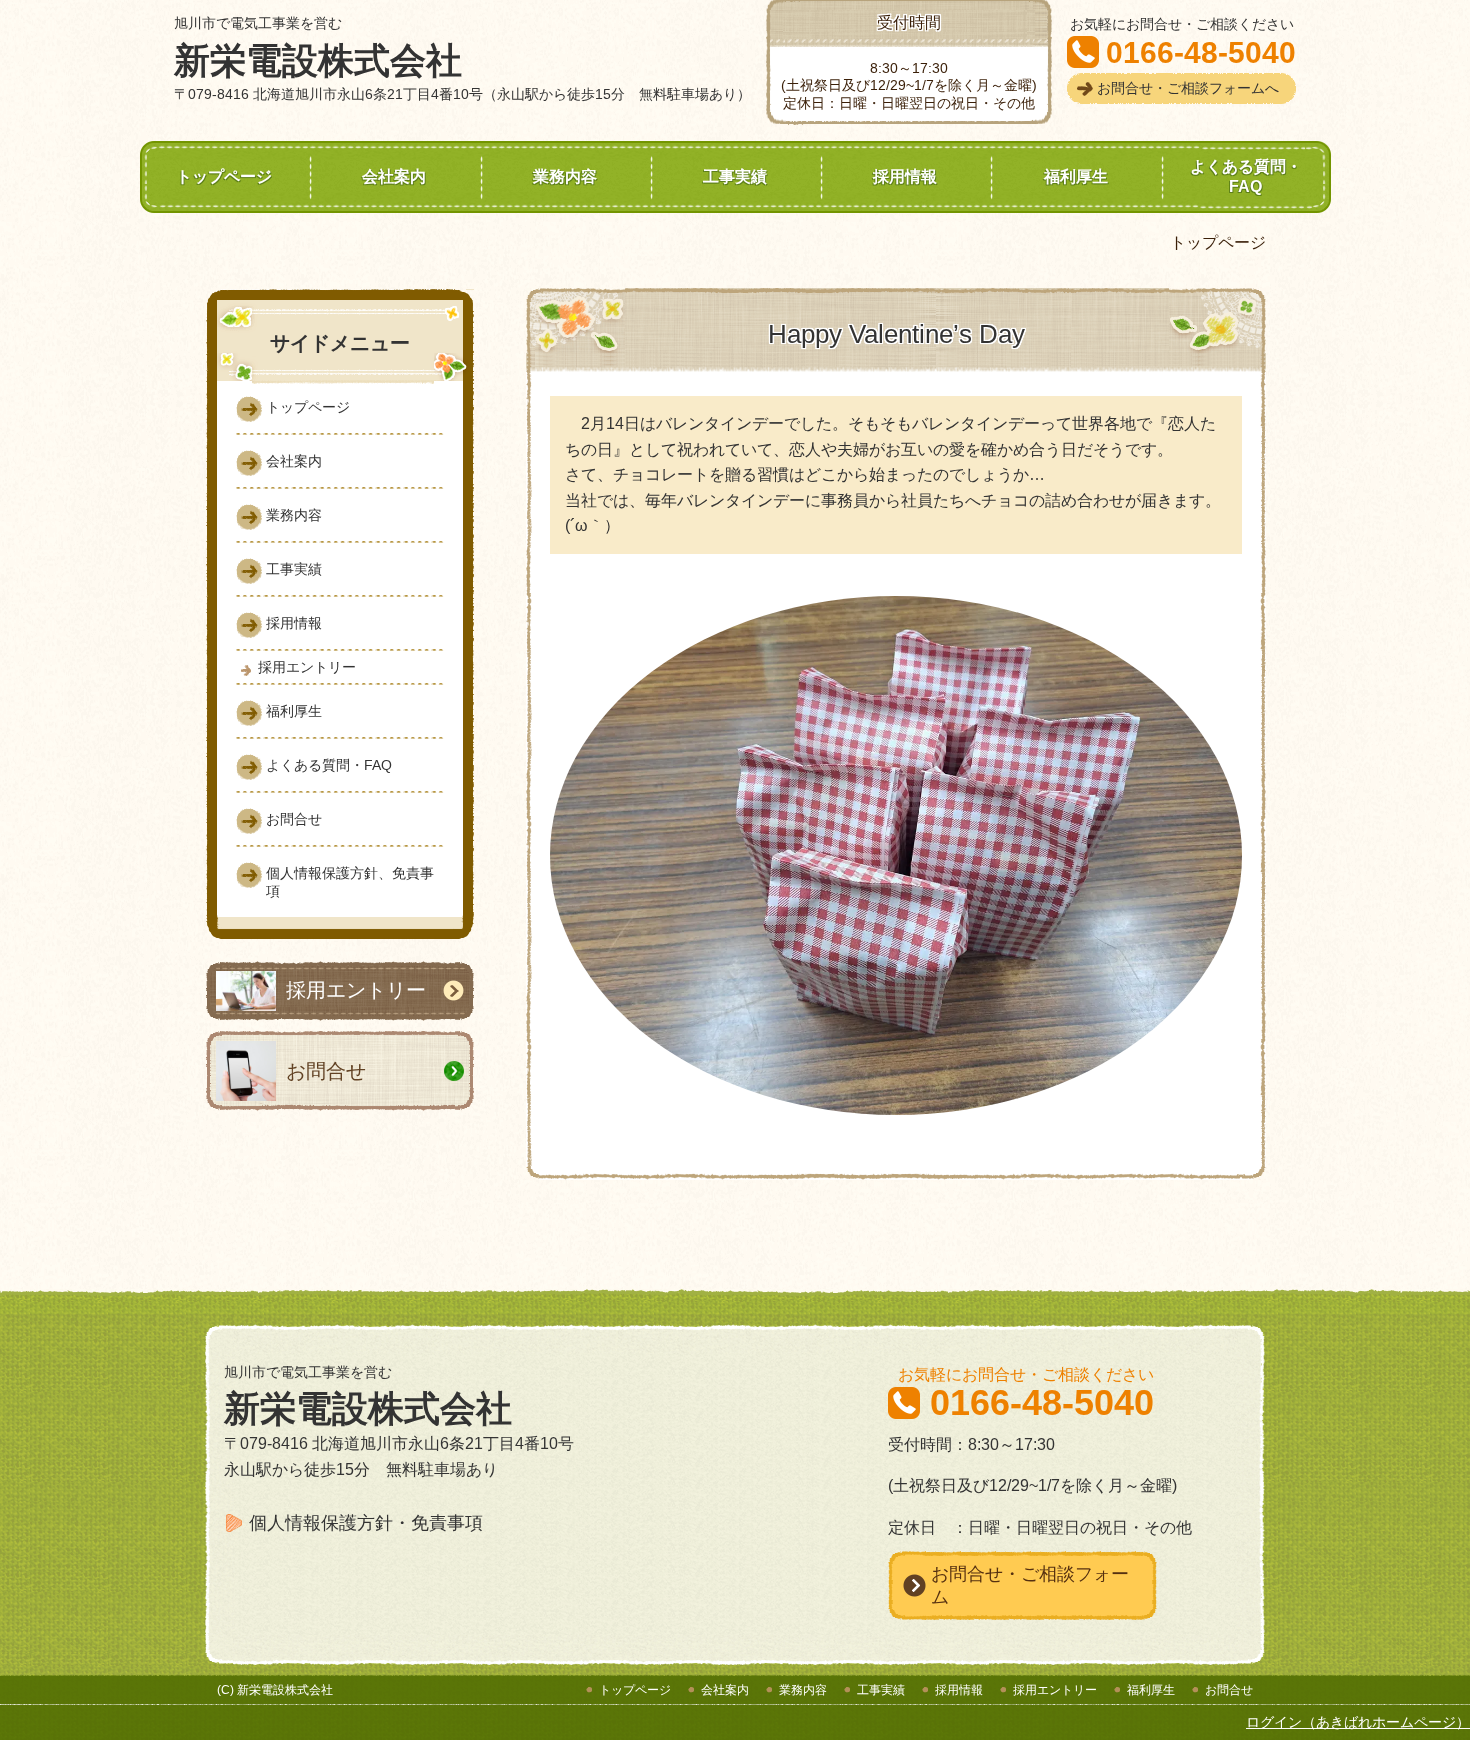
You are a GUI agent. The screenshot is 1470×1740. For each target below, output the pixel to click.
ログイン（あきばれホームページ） (1358, 1722)
